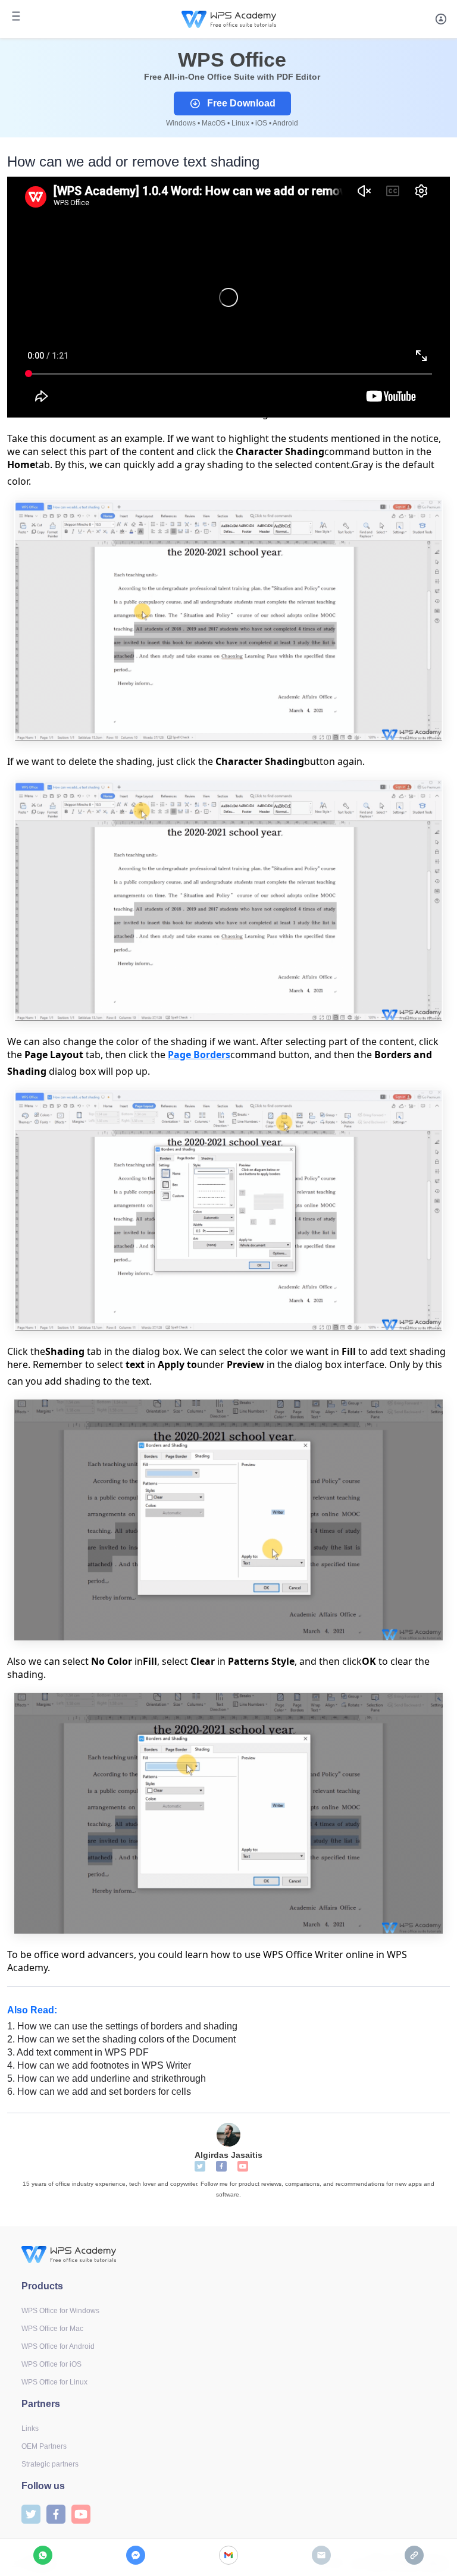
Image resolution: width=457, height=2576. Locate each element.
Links (30, 2428)
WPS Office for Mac (52, 2329)
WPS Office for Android (58, 2346)
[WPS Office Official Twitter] (200, 2166)
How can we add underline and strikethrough (107, 2078)
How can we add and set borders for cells (99, 2092)
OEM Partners (44, 2446)
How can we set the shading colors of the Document (121, 2039)
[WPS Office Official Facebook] (221, 2166)
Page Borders (199, 1055)
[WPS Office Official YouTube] (243, 2166)
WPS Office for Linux (54, 2382)
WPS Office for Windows (60, 2311)
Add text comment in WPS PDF (78, 2052)
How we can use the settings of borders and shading (122, 2026)
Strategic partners (50, 2464)
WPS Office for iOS (51, 2364)
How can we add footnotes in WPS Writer (99, 2065)
